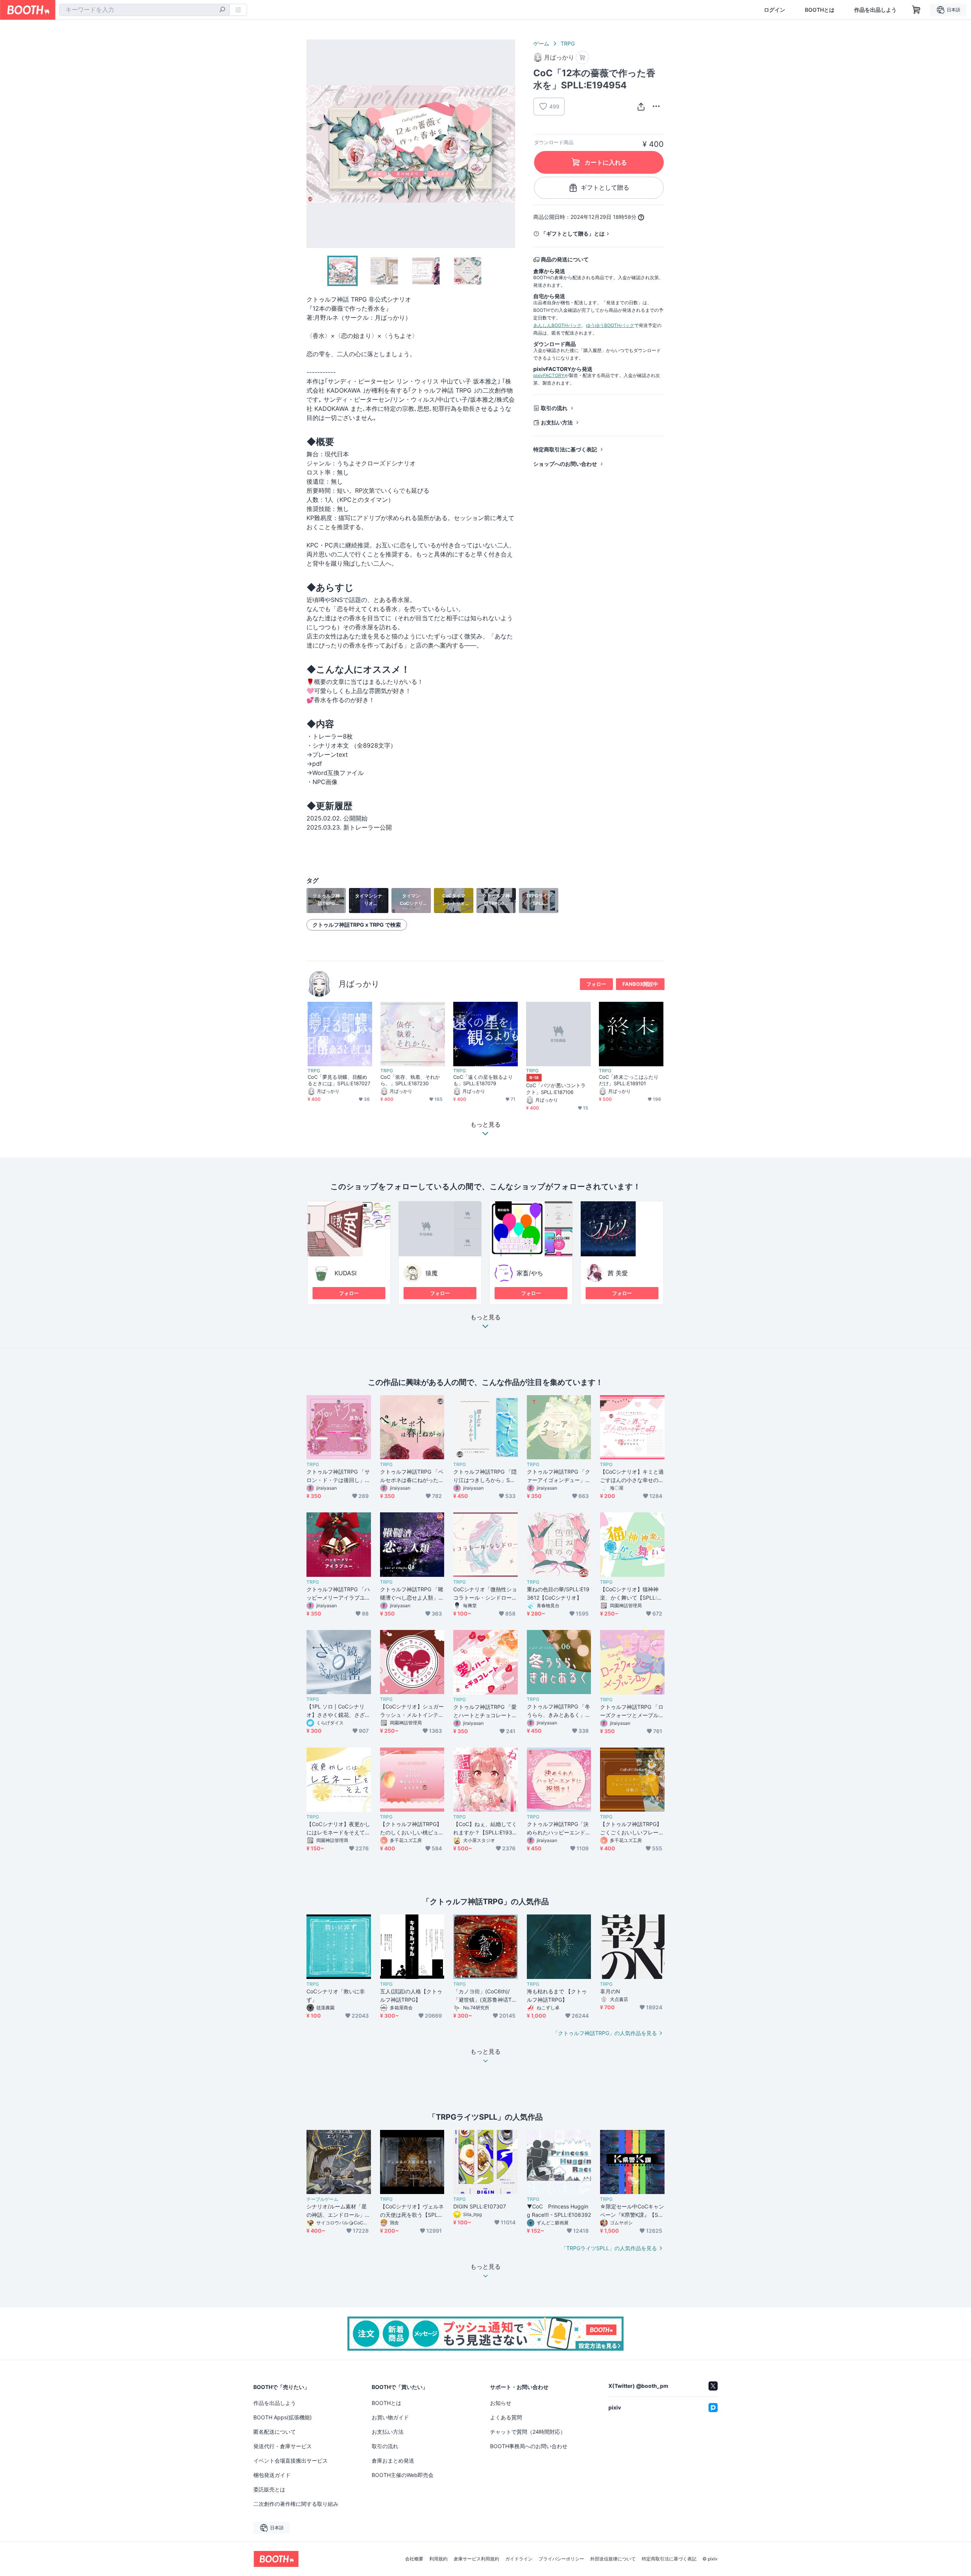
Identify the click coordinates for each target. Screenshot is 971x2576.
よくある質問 (506, 2417)
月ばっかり (359, 984)
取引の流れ (554, 408)
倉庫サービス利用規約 (476, 2559)
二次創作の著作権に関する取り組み (296, 2504)
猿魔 (432, 1273)
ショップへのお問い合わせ (565, 464)
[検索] (222, 10)
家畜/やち (530, 1273)
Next (509, 144)
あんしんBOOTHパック (557, 325)
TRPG (568, 43)
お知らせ (501, 2403)
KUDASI (346, 1273)
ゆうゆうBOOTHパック (610, 325)
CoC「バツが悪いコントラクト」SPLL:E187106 (556, 1088)
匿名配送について (275, 2432)
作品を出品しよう (875, 10)
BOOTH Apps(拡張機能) (283, 2417)
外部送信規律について (613, 2559)
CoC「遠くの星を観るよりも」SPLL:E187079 (483, 1080)
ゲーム (541, 43)
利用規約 (438, 2559)
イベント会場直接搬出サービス (291, 2460)
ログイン (775, 10)
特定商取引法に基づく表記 (565, 449)
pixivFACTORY (549, 375)
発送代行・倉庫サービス (283, 2446)
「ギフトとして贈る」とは (573, 233)
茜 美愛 (618, 1273)
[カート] (582, 57)
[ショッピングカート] (916, 10)
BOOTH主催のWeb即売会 (403, 2475)
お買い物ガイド (390, 2417)
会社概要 (414, 2559)
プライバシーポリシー (561, 2559)
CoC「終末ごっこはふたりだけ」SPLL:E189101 (629, 1080)
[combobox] (145, 10)
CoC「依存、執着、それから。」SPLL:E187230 (410, 1080)
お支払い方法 (557, 422)
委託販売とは (269, 2489)
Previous (313, 144)
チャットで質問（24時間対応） (528, 2432)
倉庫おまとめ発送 (393, 2460)
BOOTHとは (820, 10)
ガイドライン (519, 2559)
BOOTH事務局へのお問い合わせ (529, 2446)
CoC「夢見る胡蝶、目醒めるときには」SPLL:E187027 (339, 1080)
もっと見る (485, 1317)
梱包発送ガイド (272, 2475)
